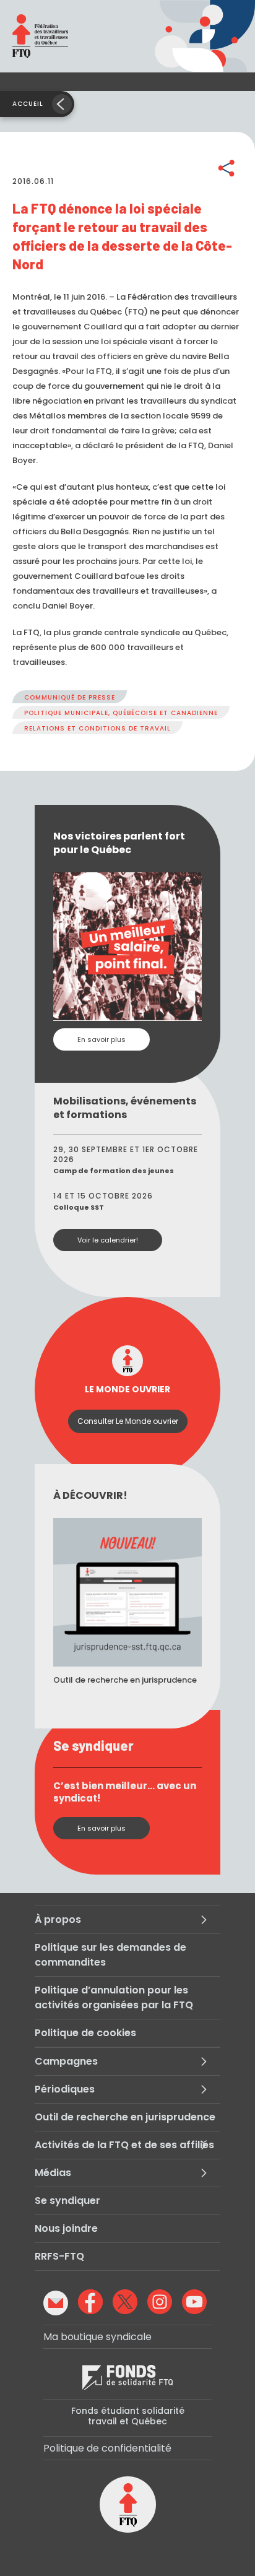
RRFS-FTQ (59, 2256)
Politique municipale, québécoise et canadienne (121, 713)
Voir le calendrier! (108, 1240)
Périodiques (65, 2089)
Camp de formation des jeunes (114, 1171)
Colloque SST (79, 1207)
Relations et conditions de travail (97, 728)
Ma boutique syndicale (97, 2337)
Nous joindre (66, 2228)
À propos (58, 1919)
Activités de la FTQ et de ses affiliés (124, 2145)
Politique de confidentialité (107, 2448)
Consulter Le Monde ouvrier (128, 1421)
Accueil (28, 104)
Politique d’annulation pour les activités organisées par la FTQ (114, 1997)
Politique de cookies (85, 2033)
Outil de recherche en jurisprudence (125, 2117)
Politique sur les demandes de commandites (110, 1955)
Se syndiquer (67, 2201)
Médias (53, 2173)
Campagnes (66, 2061)
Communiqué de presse (70, 697)
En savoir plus (102, 1039)
